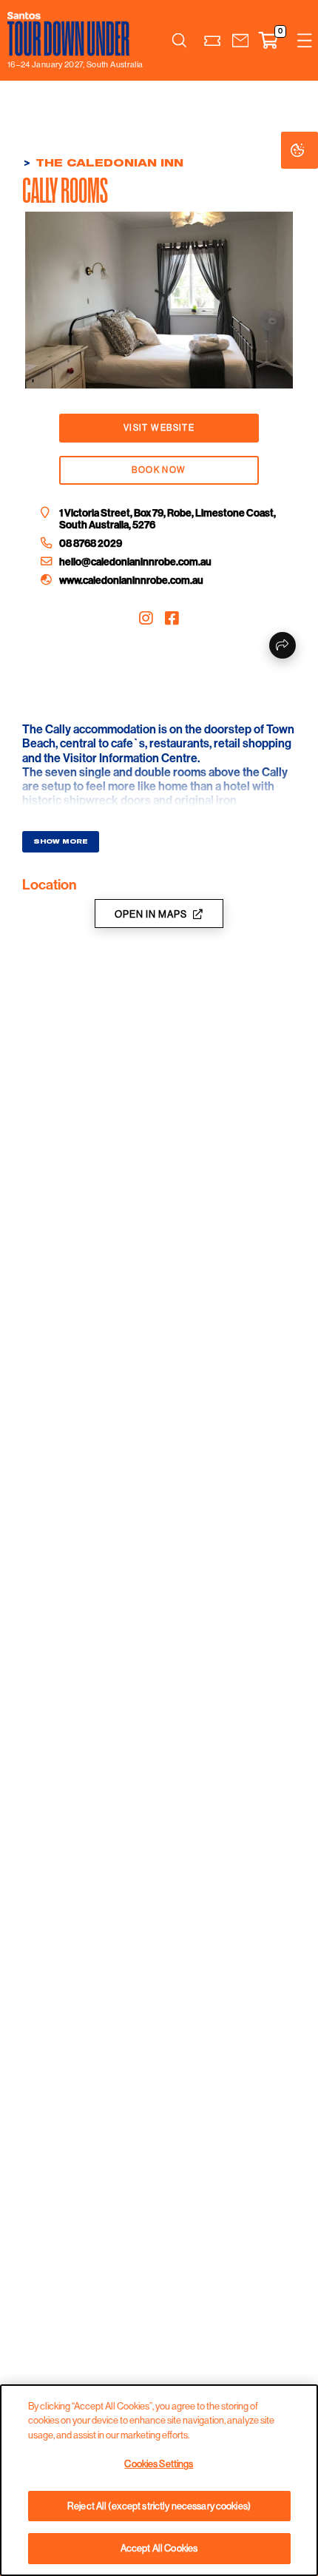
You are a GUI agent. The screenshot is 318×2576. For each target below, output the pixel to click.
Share (283, 645)
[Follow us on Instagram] (146, 619)
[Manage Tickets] (212, 40)
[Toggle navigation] (305, 40)
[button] (240, 40)
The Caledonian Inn (109, 163)
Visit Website (159, 428)
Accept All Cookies (159, 2548)
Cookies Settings (312, 150)
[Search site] (179, 41)
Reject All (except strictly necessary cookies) (159, 2506)
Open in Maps (151, 914)
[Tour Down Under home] (71, 34)
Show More (61, 841)
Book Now (159, 470)
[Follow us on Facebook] (172, 619)
